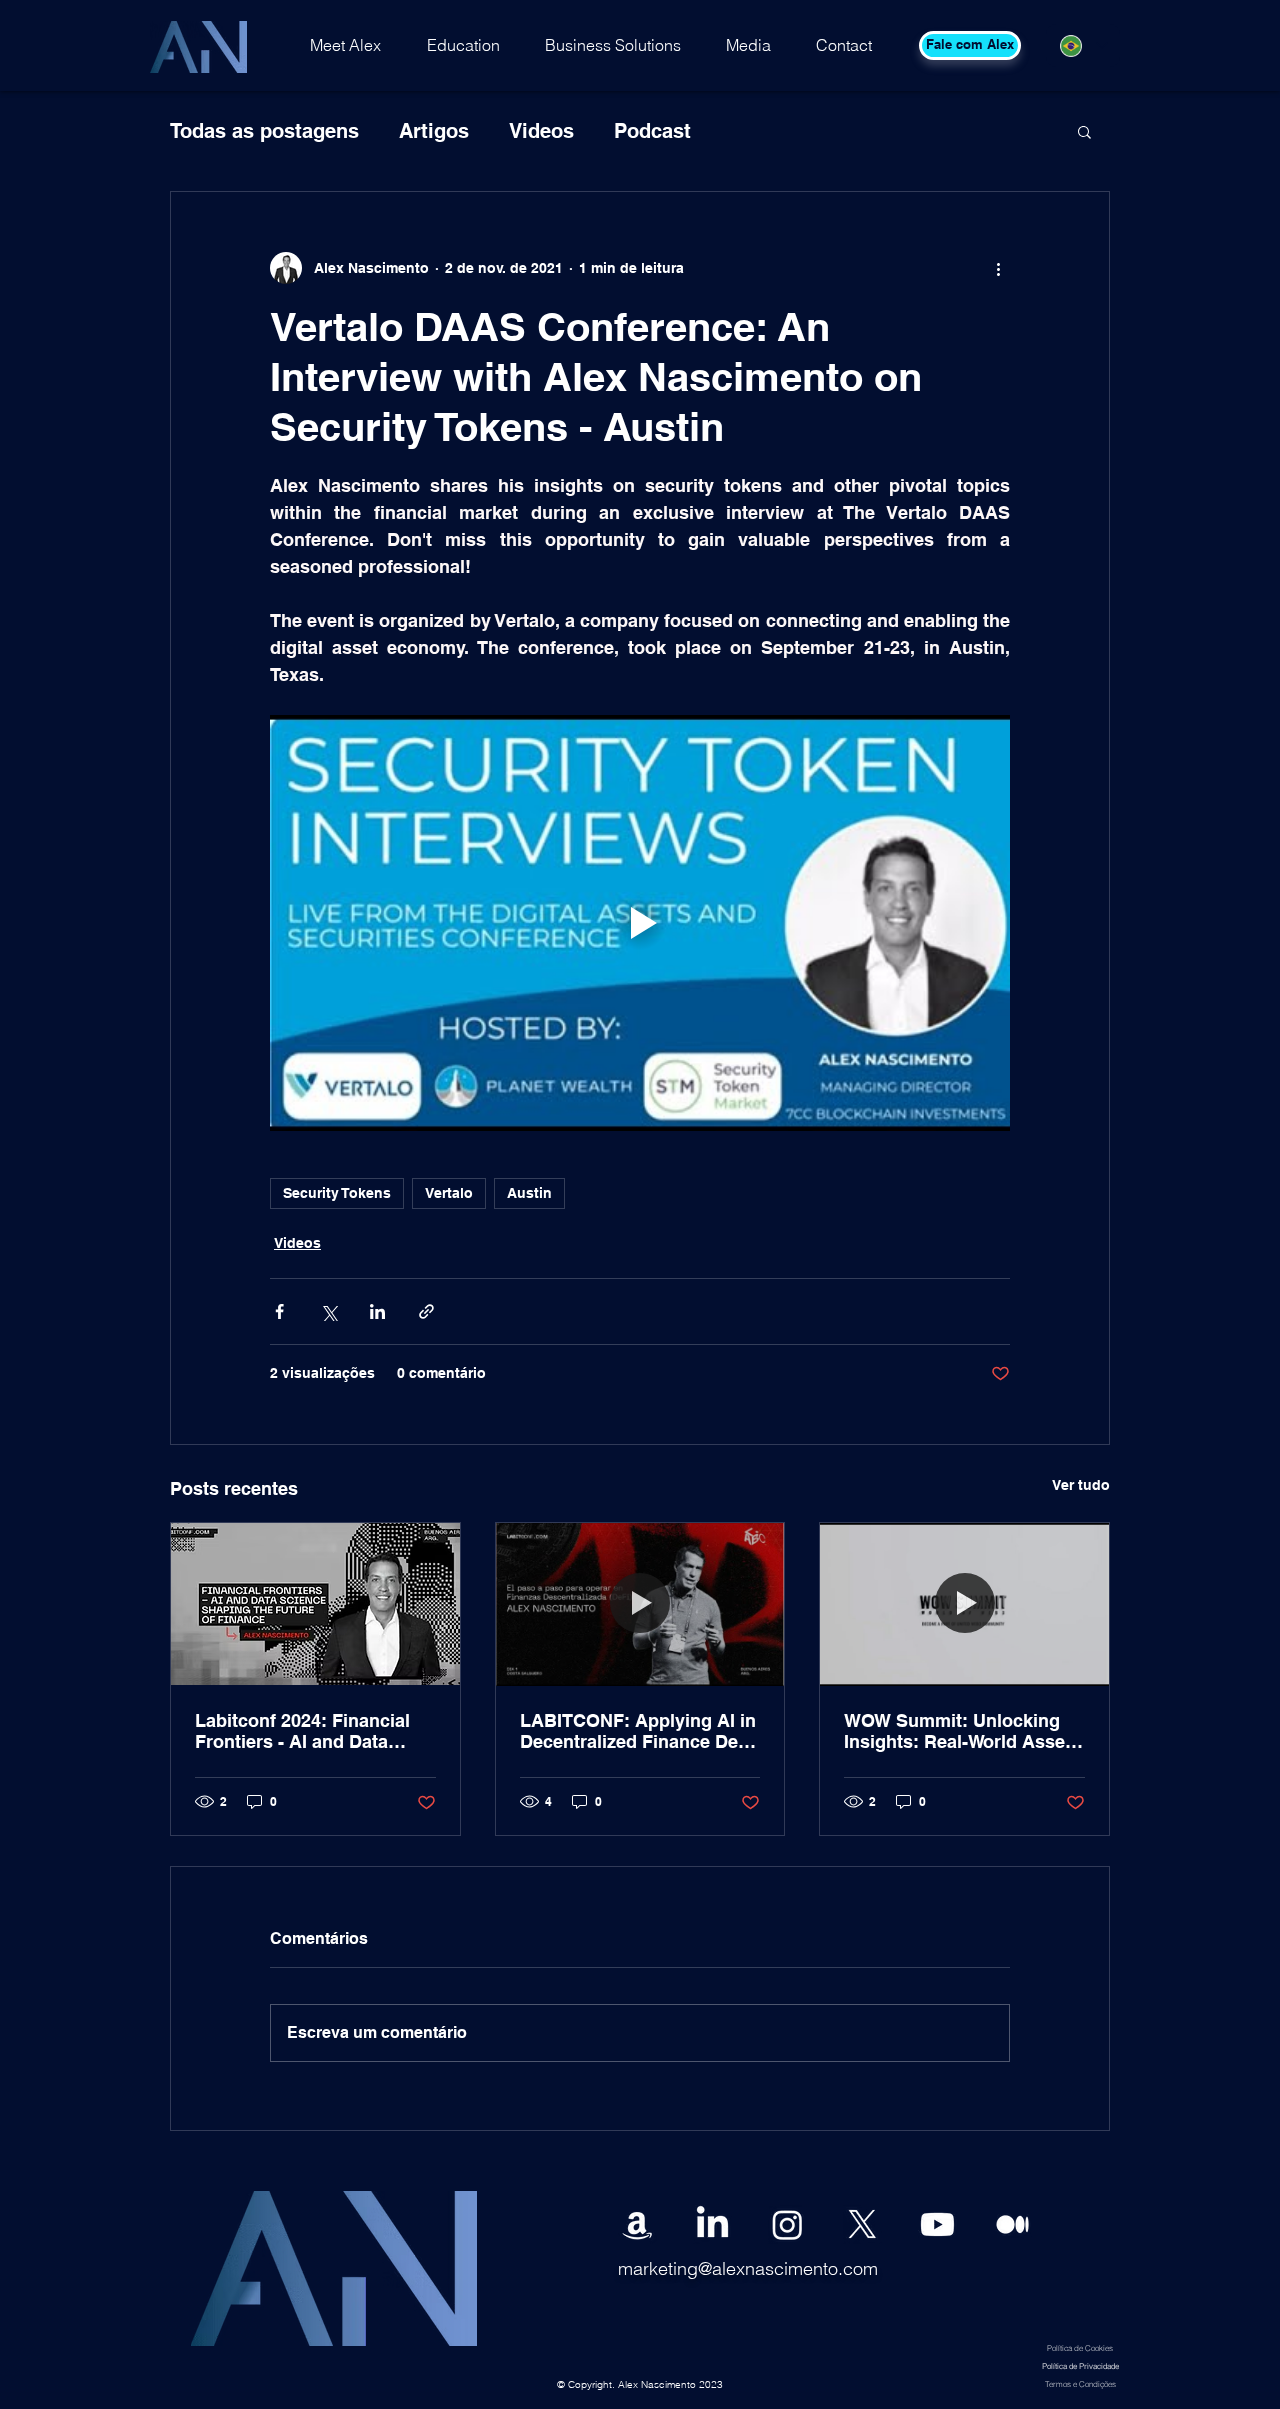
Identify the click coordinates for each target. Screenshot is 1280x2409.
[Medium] (1012, 2224)
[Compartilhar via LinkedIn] (377, 1311)
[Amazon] (637, 2224)
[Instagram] (787, 2224)
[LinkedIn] (712, 2224)
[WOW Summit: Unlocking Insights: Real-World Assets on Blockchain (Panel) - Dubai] (964, 1604)
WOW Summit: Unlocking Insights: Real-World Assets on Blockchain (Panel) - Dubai (962, 1731)
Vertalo (449, 1193)
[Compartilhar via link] (426, 1311)
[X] (862, 2224)
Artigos (434, 131)
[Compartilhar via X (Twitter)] (328, 1311)
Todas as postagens (264, 131)
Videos (541, 131)
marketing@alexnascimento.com (748, 2268)
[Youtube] (937, 2224)
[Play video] (640, 923)
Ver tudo (1081, 1485)
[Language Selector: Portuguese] (1083, 45)
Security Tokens (337, 1193)
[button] (1084, 131)
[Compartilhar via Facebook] (279, 1311)
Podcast (652, 131)
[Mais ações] (998, 268)
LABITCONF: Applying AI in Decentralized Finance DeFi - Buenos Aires (638, 1731)
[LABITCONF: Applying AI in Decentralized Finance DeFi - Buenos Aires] (640, 1604)
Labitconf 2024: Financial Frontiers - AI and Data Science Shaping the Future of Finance (313, 1731)
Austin (529, 1193)
